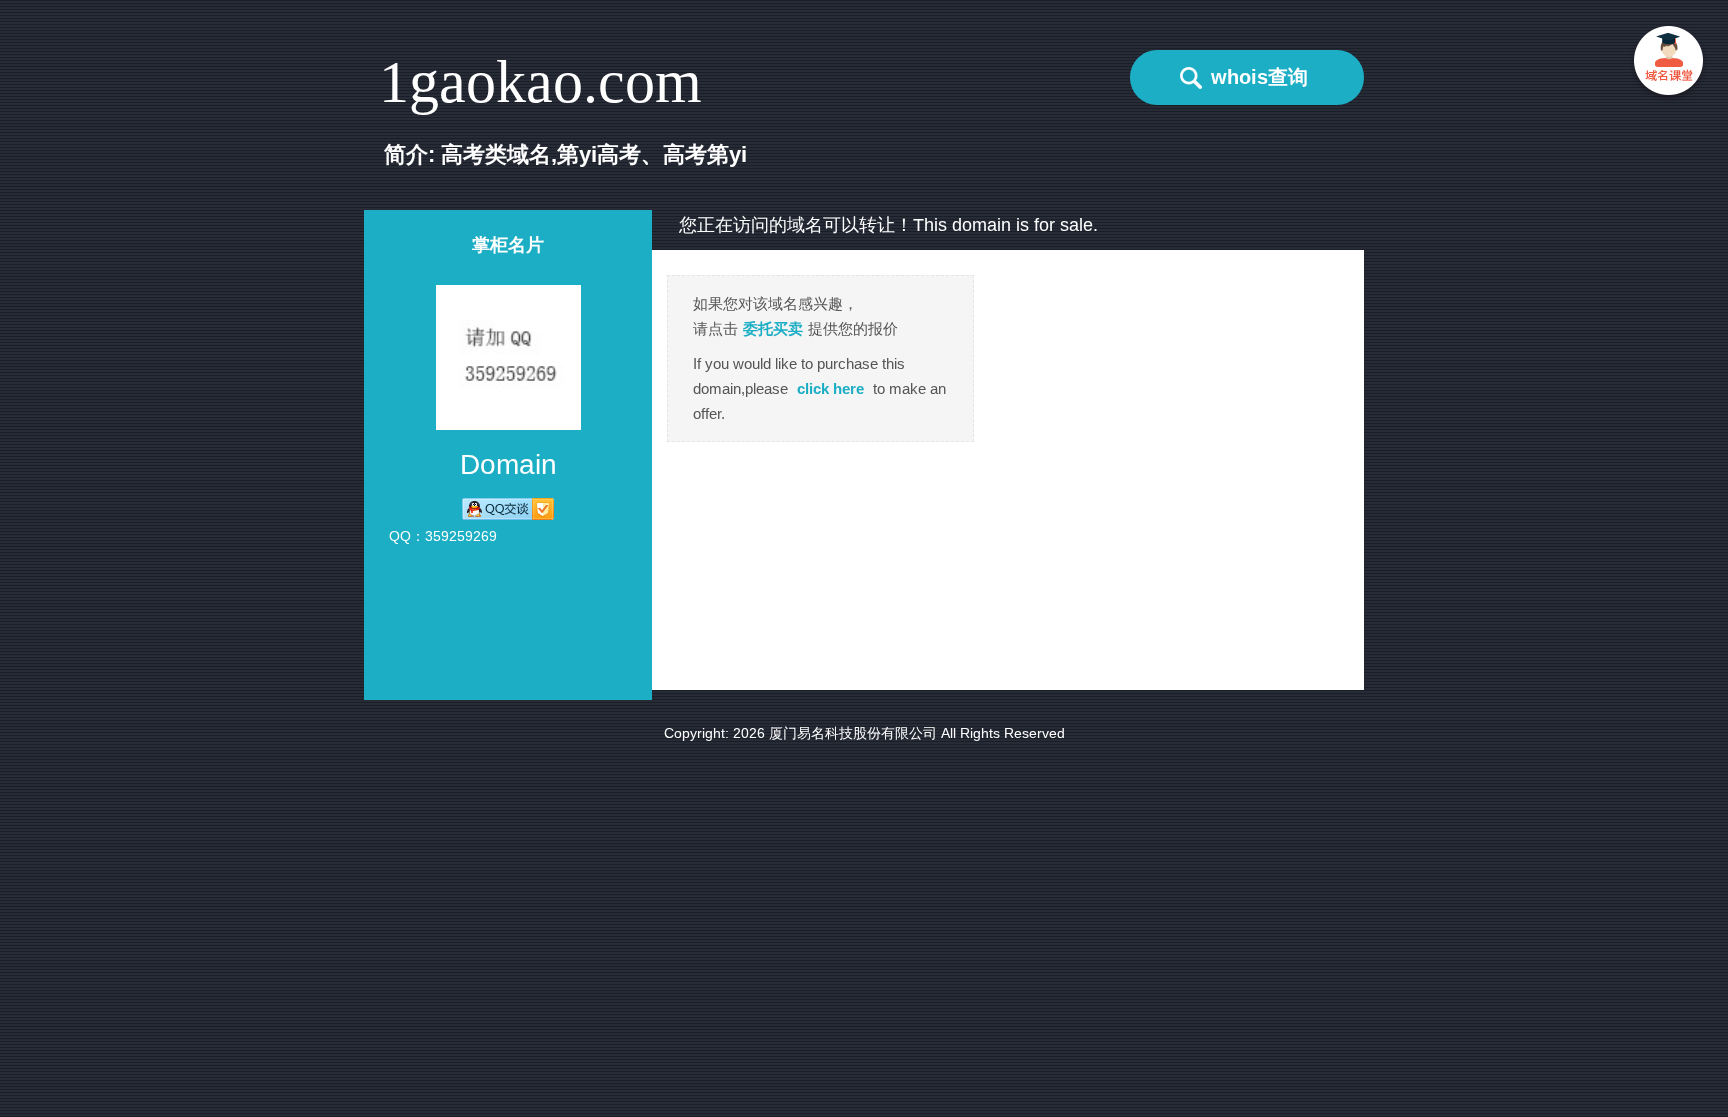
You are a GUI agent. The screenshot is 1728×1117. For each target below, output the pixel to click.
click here (830, 388)
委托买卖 (773, 328)
